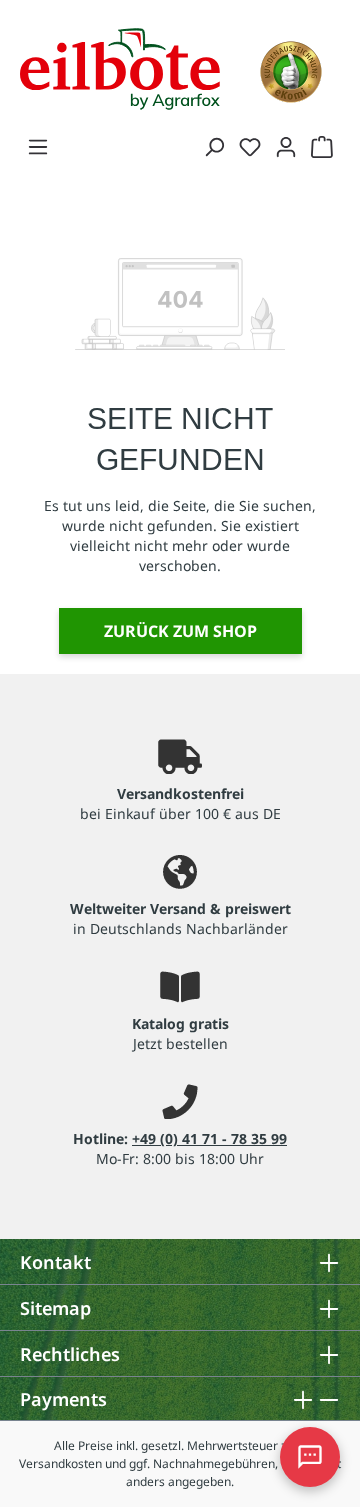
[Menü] (38, 146)
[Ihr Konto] (286, 146)
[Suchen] (214, 146)
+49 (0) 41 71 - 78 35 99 (209, 1138)
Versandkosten (60, 1463)
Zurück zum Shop (180, 631)
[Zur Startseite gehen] (120, 67)
